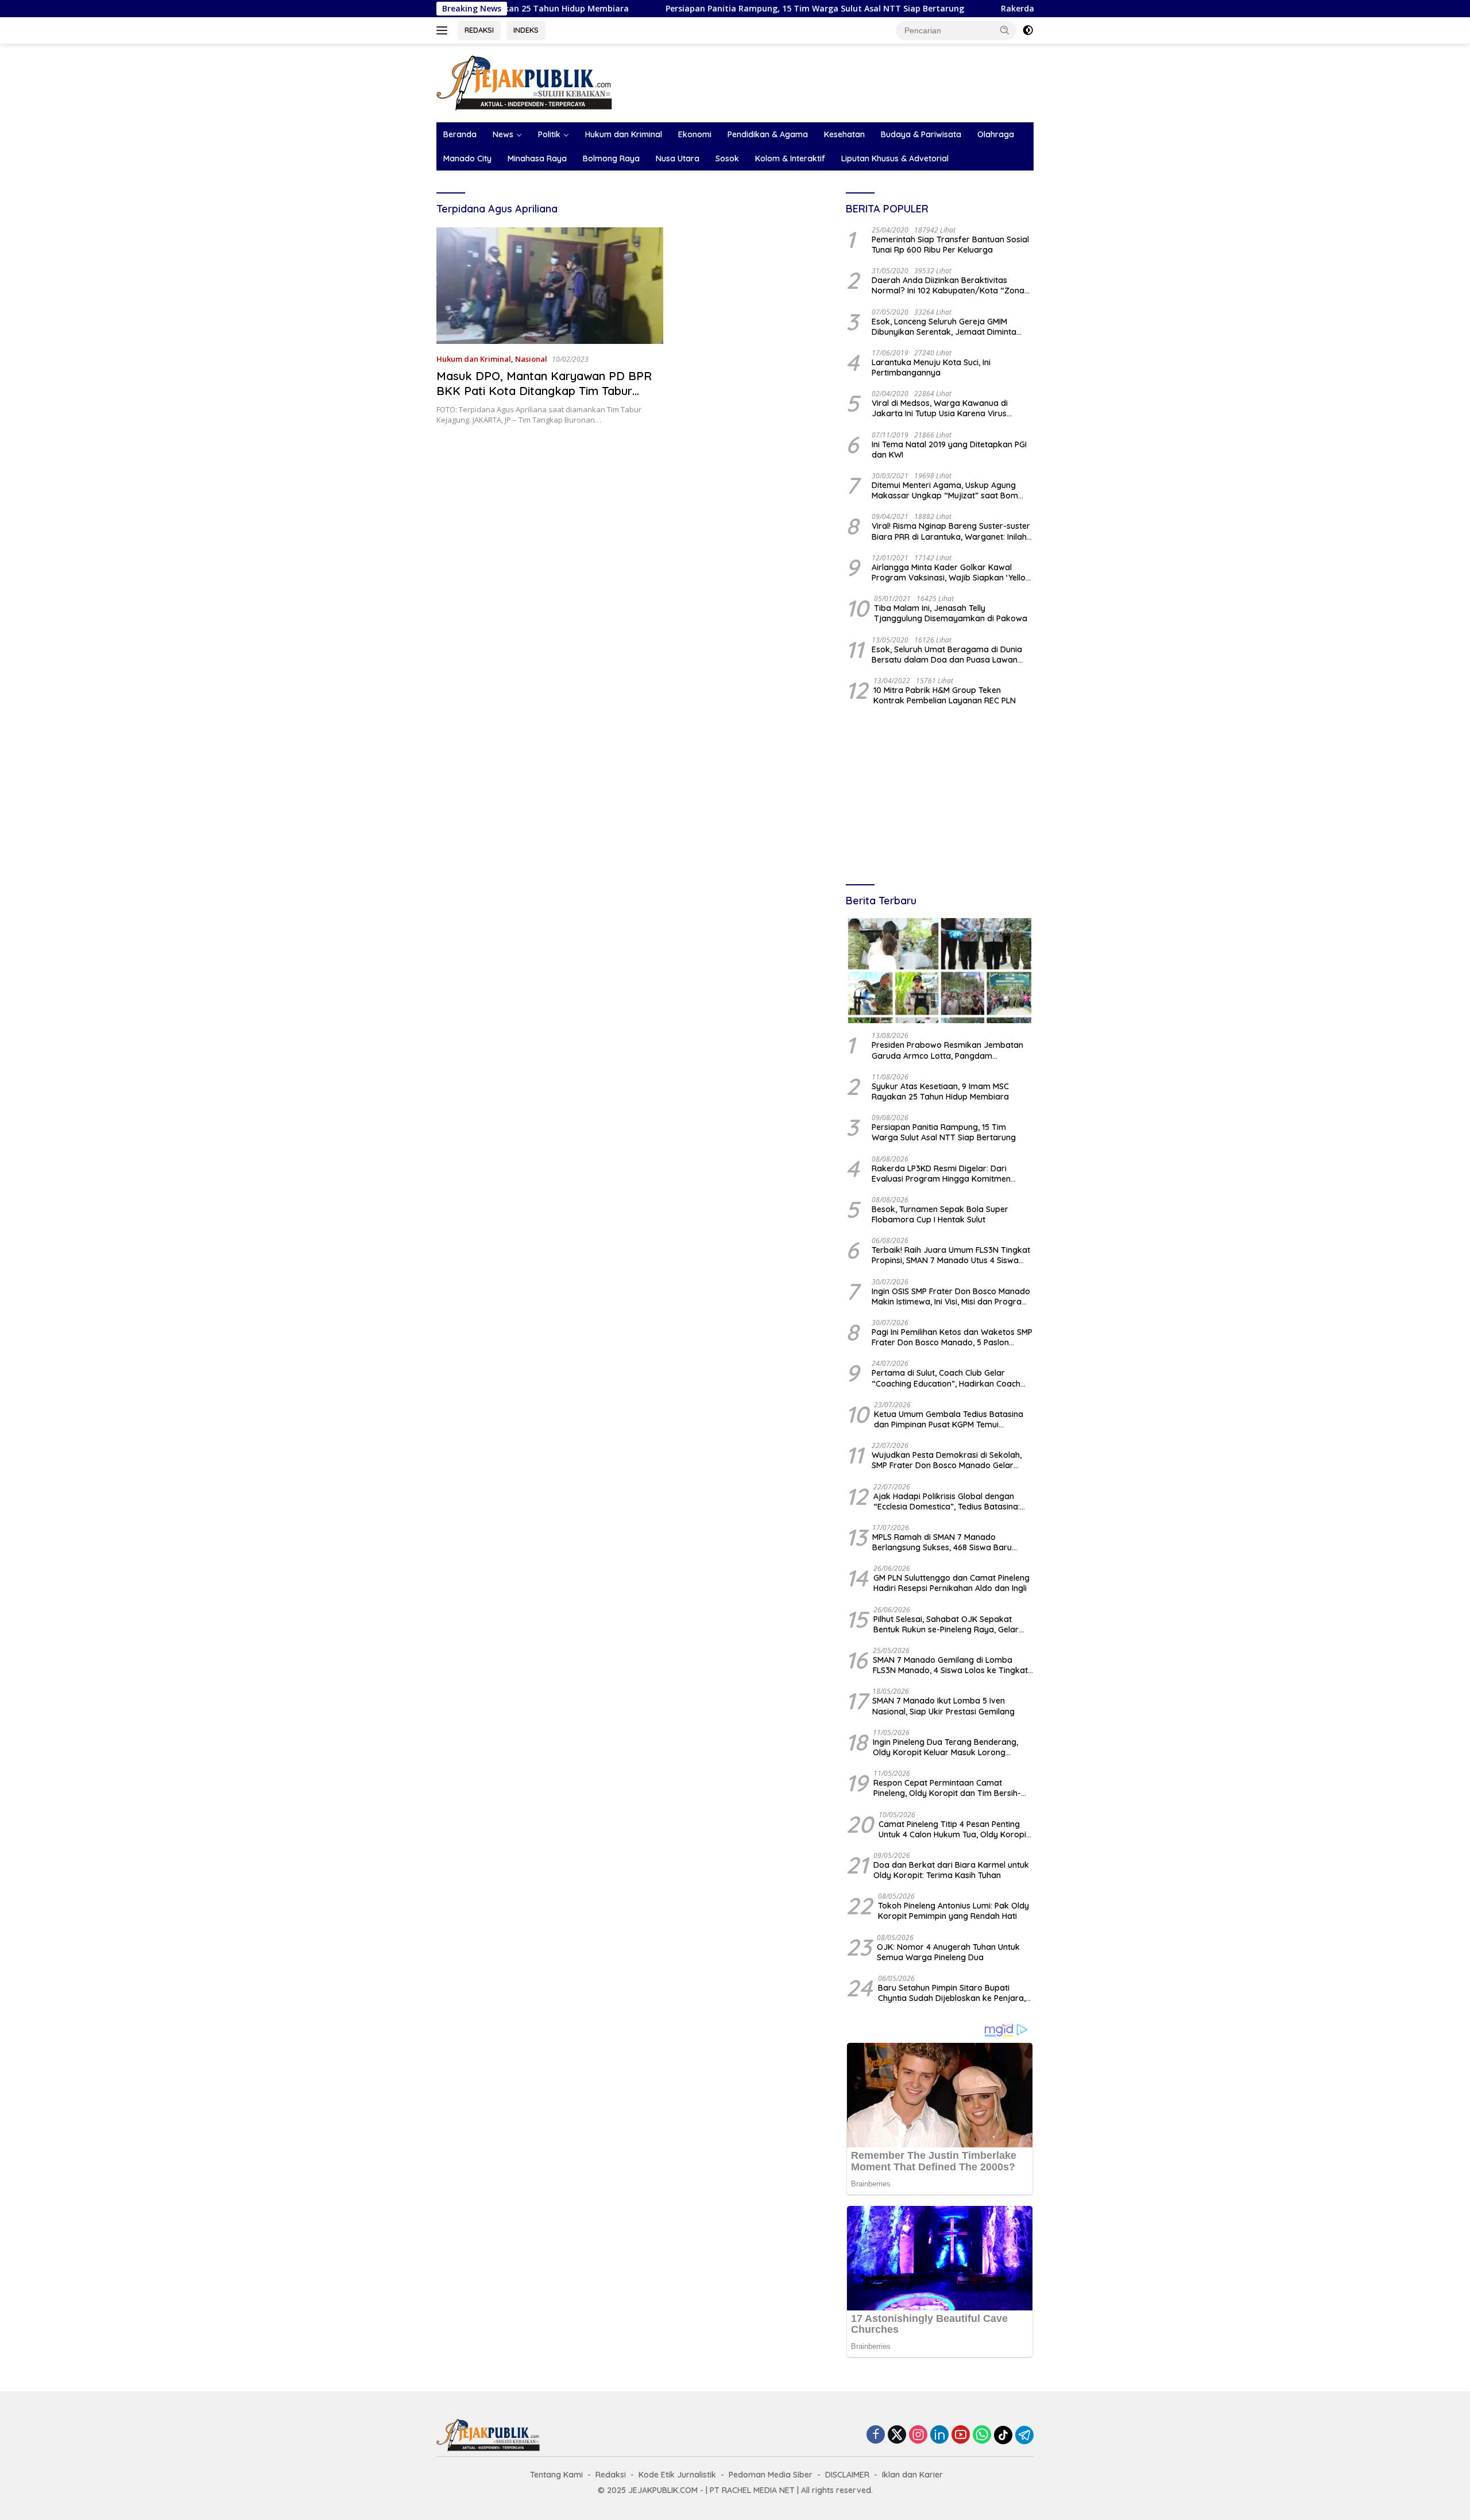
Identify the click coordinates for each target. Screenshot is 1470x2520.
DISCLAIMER (847, 2475)
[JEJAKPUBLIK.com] (524, 82)
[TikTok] (1003, 2435)
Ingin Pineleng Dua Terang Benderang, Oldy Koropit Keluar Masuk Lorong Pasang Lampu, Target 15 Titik (945, 1747)
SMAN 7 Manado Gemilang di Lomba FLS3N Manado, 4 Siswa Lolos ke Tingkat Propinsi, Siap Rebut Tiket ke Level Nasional (950, 1665)
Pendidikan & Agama (768, 134)
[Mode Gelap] (1028, 30)
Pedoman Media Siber (771, 2475)
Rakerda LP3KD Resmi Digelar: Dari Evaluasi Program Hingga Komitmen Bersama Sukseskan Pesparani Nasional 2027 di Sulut (949, 1174)
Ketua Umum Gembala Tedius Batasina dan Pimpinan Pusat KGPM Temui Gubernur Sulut (949, 1419)
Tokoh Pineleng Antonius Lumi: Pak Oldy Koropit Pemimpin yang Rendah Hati (953, 1911)
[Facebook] (876, 2435)
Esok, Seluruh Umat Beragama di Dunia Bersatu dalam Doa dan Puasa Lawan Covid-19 (947, 655)
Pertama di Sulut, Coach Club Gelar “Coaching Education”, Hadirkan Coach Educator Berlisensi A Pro (946, 1378)
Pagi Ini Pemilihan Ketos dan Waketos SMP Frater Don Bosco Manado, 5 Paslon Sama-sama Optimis (952, 1337)
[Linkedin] (939, 2435)
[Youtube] (961, 2435)
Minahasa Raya (537, 158)
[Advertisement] (940, 796)
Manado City (467, 158)
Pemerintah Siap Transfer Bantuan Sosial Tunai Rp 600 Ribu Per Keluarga (950, 245)
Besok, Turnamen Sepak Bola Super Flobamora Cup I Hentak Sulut (940, 1214)
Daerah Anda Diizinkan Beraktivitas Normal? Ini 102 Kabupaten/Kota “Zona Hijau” (948, 285)
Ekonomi (695, 134)
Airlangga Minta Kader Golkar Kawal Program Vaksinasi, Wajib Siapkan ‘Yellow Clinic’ (952, 572)
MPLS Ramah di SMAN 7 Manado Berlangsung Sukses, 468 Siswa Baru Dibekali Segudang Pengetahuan (942, 1542)
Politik (549, 134)
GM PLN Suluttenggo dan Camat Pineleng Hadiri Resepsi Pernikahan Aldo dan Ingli (951, 1583)
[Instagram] (918, 2435)
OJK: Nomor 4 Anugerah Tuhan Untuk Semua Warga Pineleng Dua (948, 1952)
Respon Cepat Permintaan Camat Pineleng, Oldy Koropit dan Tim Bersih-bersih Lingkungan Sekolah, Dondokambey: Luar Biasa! (947, 1788)
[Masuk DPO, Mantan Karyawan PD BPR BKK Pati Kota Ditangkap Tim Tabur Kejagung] (550, 286)
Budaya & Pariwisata (921, 134)
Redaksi (611, 2475)
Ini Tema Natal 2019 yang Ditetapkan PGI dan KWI (949, 450)
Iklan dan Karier (912, 2475)
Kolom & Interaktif (790, 158)
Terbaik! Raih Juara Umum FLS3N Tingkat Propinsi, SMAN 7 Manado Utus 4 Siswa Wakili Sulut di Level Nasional (951, 1255)
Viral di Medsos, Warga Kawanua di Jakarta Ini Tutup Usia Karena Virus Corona (940, 408)
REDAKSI (479, 30)
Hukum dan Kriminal (624, 134)
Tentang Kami (556, 2475)
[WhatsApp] (982, 2435)
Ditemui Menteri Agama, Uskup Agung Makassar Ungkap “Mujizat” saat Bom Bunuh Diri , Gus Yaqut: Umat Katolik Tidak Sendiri (952, 490)
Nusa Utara (678, 158)
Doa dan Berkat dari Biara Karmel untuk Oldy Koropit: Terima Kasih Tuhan (951, 1870)
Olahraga (996, 134)
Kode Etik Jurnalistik (677, 2475)
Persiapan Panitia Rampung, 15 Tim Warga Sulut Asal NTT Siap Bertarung (702, 9)
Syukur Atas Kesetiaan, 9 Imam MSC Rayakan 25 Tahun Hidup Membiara (940, 1091)
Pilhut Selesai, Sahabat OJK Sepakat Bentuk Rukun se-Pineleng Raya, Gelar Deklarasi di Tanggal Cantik (946, 1624)
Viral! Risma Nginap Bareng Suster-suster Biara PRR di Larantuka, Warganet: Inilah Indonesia (951, 531)
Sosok (727, 158)
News (503, 134)
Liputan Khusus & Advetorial (895, 158)
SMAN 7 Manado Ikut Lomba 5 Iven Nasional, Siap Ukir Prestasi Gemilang (943, 1706)
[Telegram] (1024, 2435)
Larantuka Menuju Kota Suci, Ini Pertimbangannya (931, 367)
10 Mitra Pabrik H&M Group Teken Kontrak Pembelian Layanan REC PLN (945, 695)
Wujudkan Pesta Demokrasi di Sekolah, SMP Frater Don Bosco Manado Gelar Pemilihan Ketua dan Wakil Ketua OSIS (947, 1460)
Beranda (460, 134)
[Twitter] (897, 2435)
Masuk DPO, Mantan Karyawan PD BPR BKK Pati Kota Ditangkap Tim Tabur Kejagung (544, 391)
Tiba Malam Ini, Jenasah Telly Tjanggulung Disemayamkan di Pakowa (951, 613)
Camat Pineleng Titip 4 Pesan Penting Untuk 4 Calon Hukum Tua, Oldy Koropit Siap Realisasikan (954, 1829)
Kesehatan (844, 134)
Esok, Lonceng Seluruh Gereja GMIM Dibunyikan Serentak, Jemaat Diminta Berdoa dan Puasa (944, 327)
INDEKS (526, 30)
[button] (1005, 30)
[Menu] (444, 30)
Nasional (531, 359)
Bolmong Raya (611, 158)
